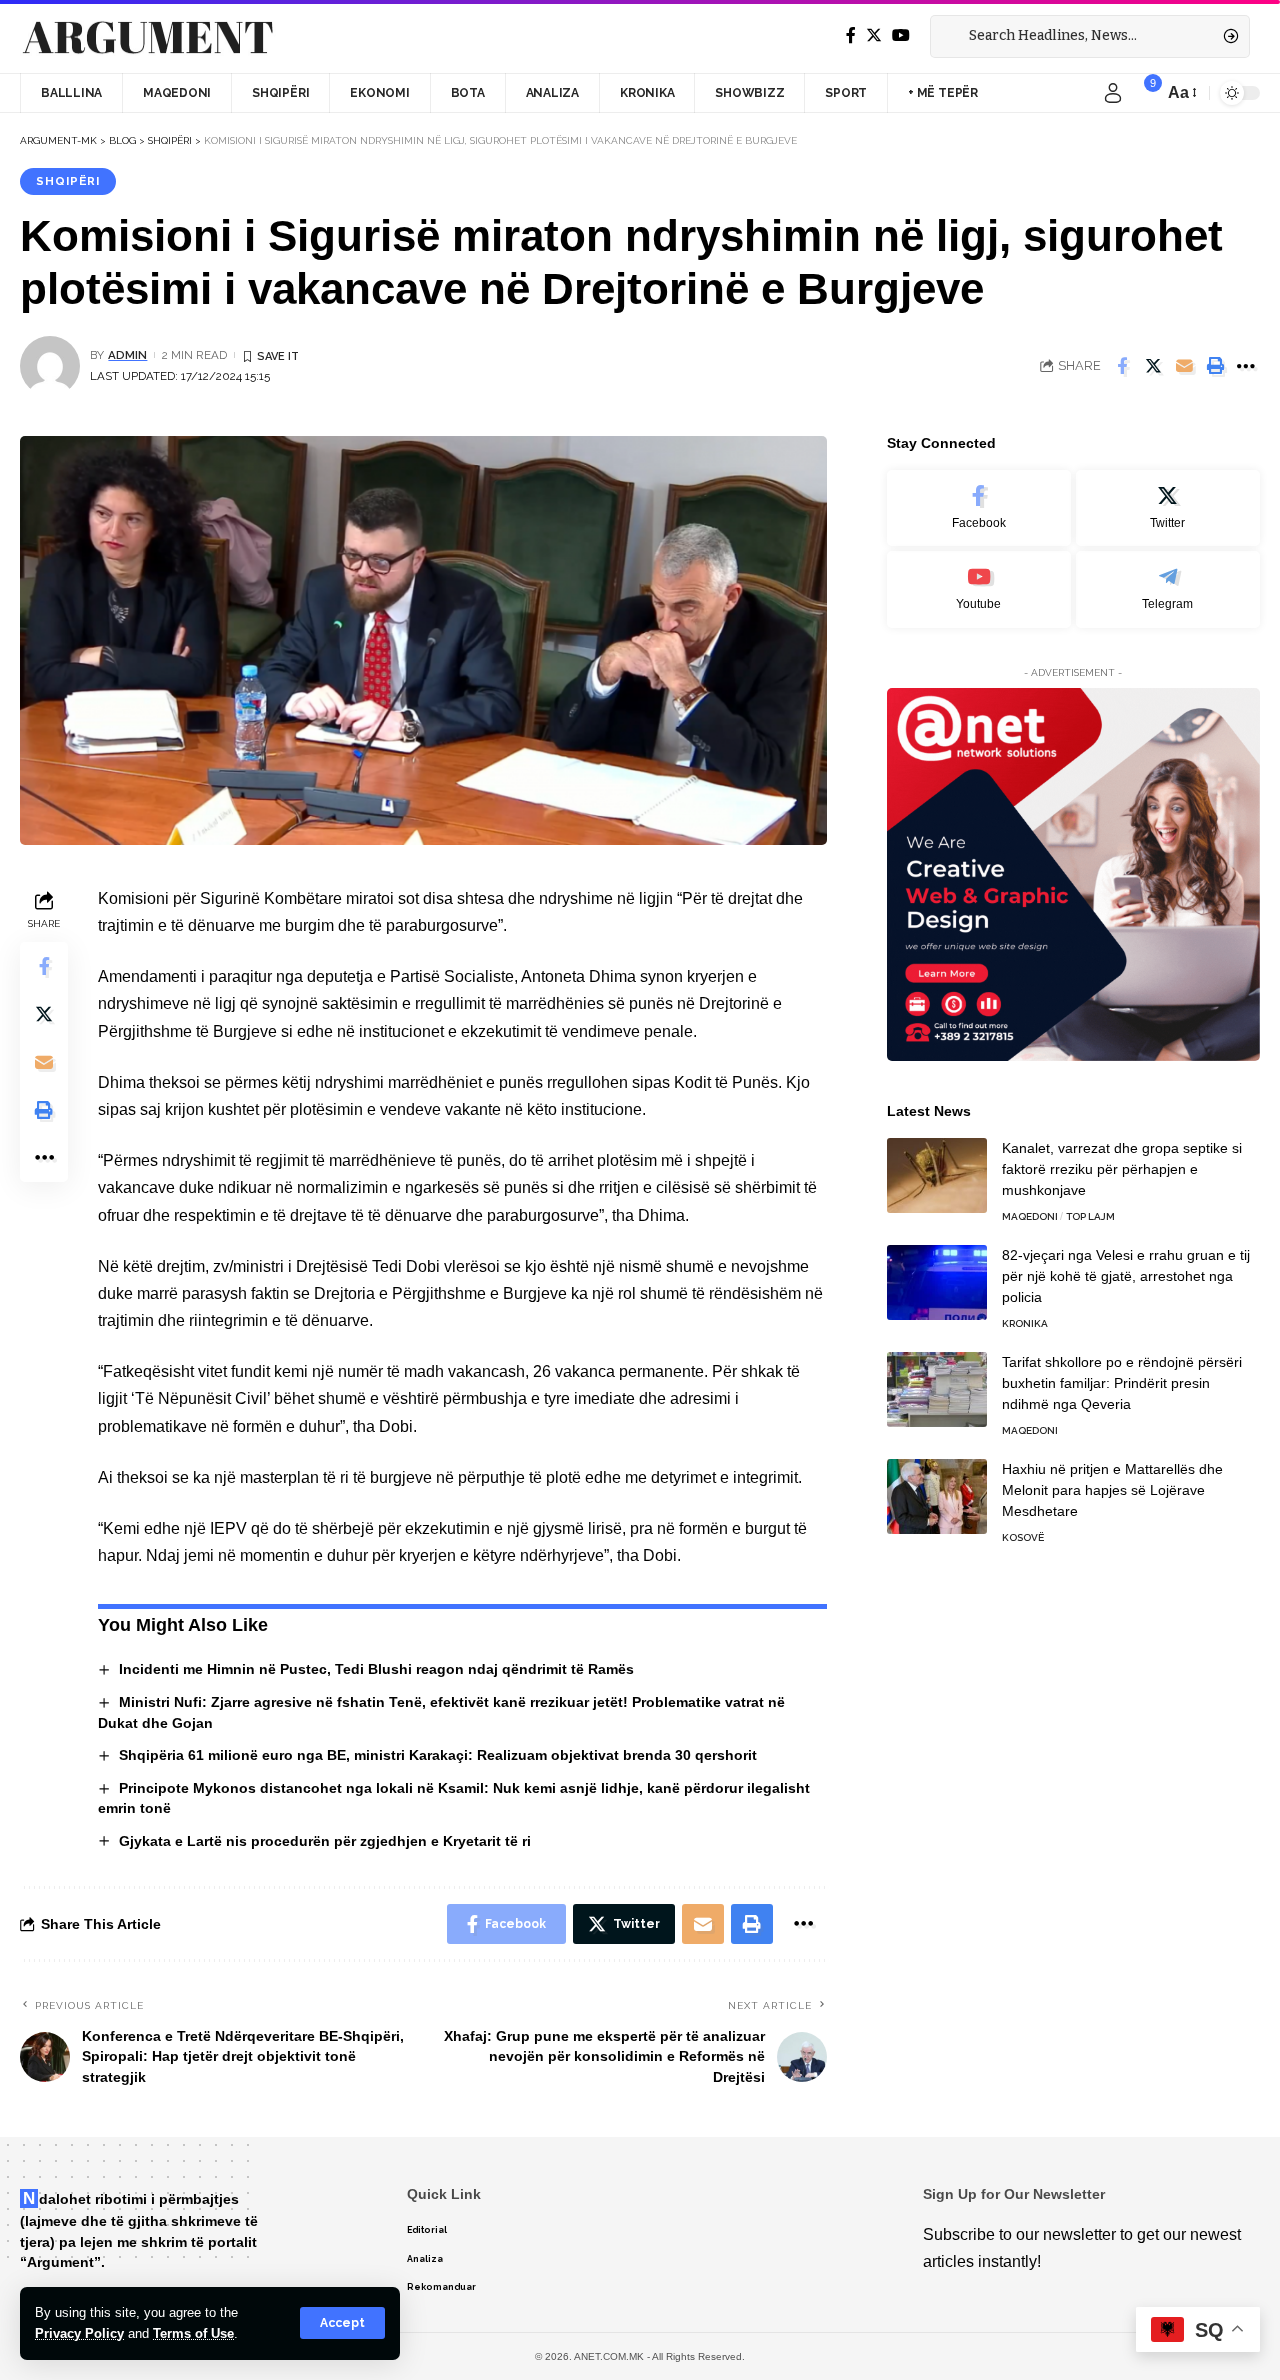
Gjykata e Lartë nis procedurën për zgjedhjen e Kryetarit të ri (325, 1841)
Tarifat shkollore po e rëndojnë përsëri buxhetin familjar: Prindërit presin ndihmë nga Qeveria (1122, 1383)
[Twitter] (874, 35)
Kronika (1025, 1323)
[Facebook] (851, 35)
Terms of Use (193, 2333)
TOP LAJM (1090, 1216)
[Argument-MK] (148, 37)
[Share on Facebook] (1122, 366)
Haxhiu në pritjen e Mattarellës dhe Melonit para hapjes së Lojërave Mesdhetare (1112, 1490)
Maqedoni (1030, 1216)
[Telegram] (1168, 589)
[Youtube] (979, 589)
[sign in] (1113, 93)
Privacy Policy (79, 2333)
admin (127, 355)
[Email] (1184, 366)
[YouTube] (901, 35)
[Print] (1215, 366)
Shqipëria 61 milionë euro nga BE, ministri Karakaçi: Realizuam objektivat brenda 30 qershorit (438, 1755)
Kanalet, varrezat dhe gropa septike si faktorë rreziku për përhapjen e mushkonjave (1122, 1169)
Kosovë (1023, 1537)
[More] (1246, 366)
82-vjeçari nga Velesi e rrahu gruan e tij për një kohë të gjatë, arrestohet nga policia (1126, 1276)
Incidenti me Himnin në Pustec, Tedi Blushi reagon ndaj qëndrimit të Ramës (376, 1669)
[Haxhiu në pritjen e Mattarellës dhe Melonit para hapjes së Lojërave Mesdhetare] (937, 1496)
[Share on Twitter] (1153, 366)
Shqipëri (68, 181)
